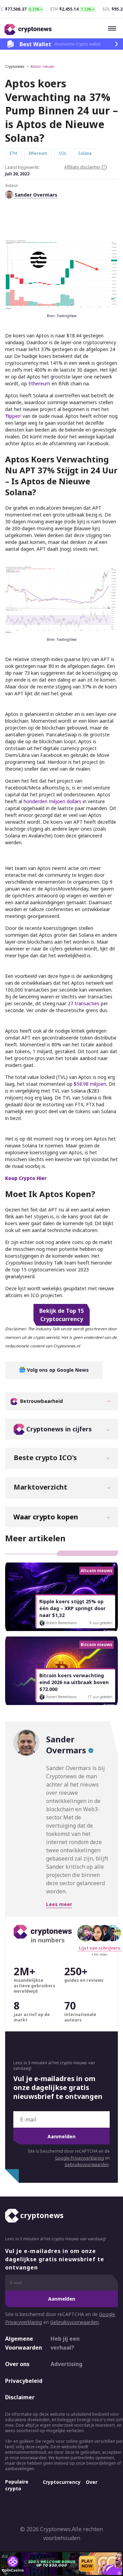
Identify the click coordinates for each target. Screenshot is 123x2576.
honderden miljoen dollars (52, 801)
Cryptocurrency (62, 2482)
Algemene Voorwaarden (22, 2343)
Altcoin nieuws (42, 66)
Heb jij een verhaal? (65, 2343)
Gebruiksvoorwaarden (87, 2164)
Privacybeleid (22, 2381)
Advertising (66, 2364)
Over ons (17, 2364)
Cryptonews (15, 66)
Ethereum (39, 383)
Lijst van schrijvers (100, 1948)
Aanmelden (61, 2136)
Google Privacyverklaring (79, 2158)
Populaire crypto (17, 2485)
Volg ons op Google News (57, 1370)
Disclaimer (20, 2397)
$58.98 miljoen (90, 1084)
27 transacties (84, 1003)
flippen (13, 416)
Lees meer (59, 1904)
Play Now (87, 2563)
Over (92, 2482)
